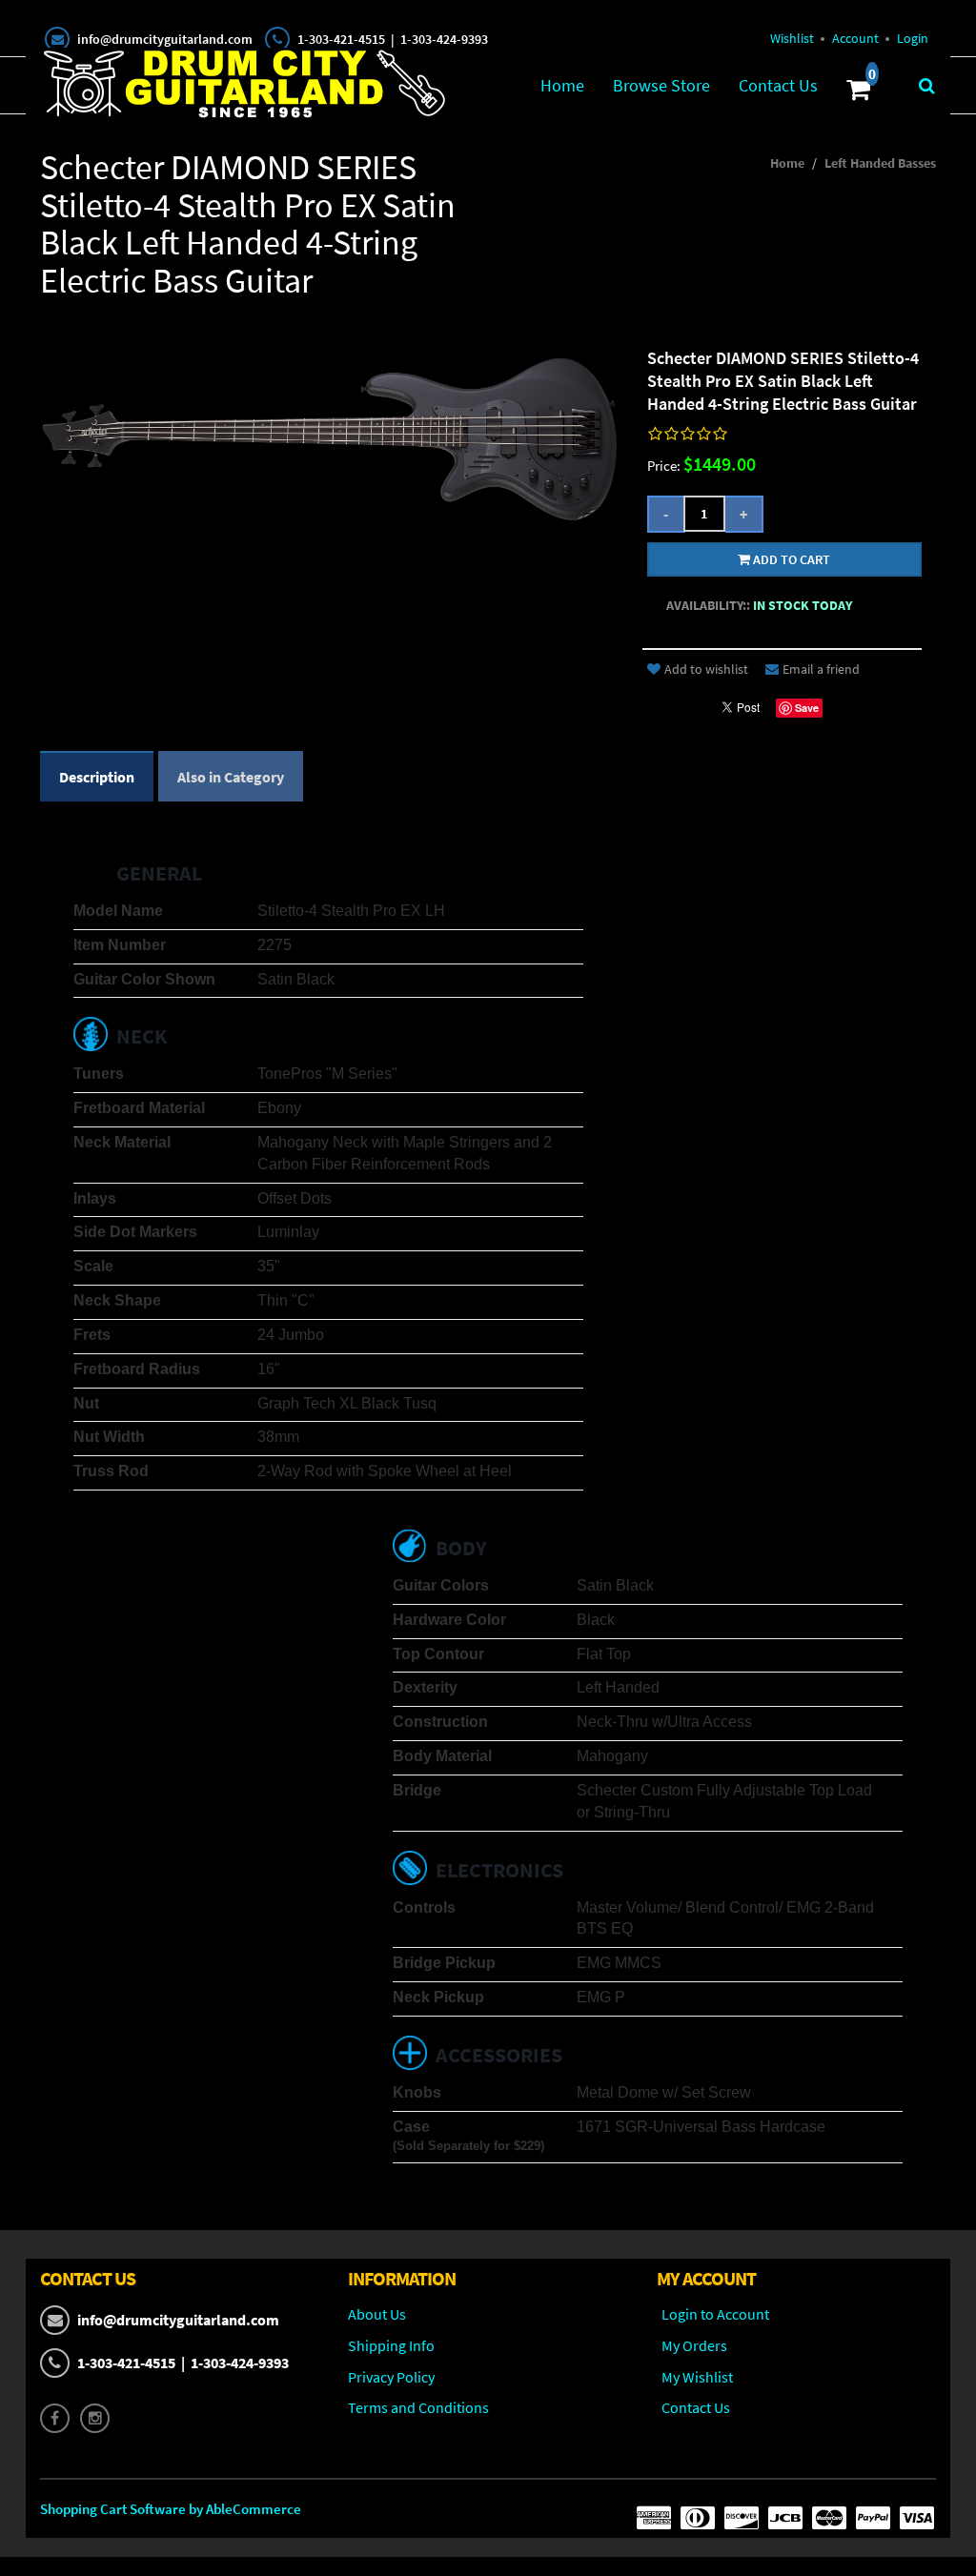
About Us (377, 2314)
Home (562, 85)
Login (913, 38)
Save (807, 708)
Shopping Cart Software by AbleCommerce (171, 2509)
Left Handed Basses (880, 163)
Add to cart (790, 559)
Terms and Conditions (418, 2407)
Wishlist (792, 38)
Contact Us (778, 85)
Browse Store (661, 85)
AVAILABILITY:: (708, 605)
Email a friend (821, 669)
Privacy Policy (391, 2377)
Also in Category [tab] (231, 777)
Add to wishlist (706, 669)
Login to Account (715, 2314)
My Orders (694, 2345)
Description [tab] (97, 777)
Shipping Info (391, 2345)
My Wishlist (697, 2377)
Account (855, 38)
